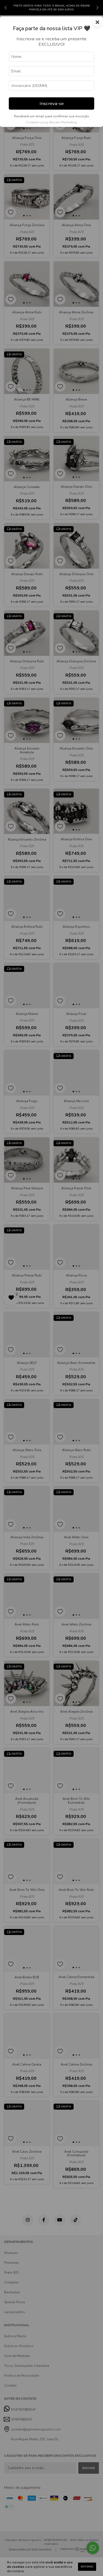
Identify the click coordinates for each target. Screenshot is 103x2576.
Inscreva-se (52, 103)
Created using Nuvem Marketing (51, 122)
